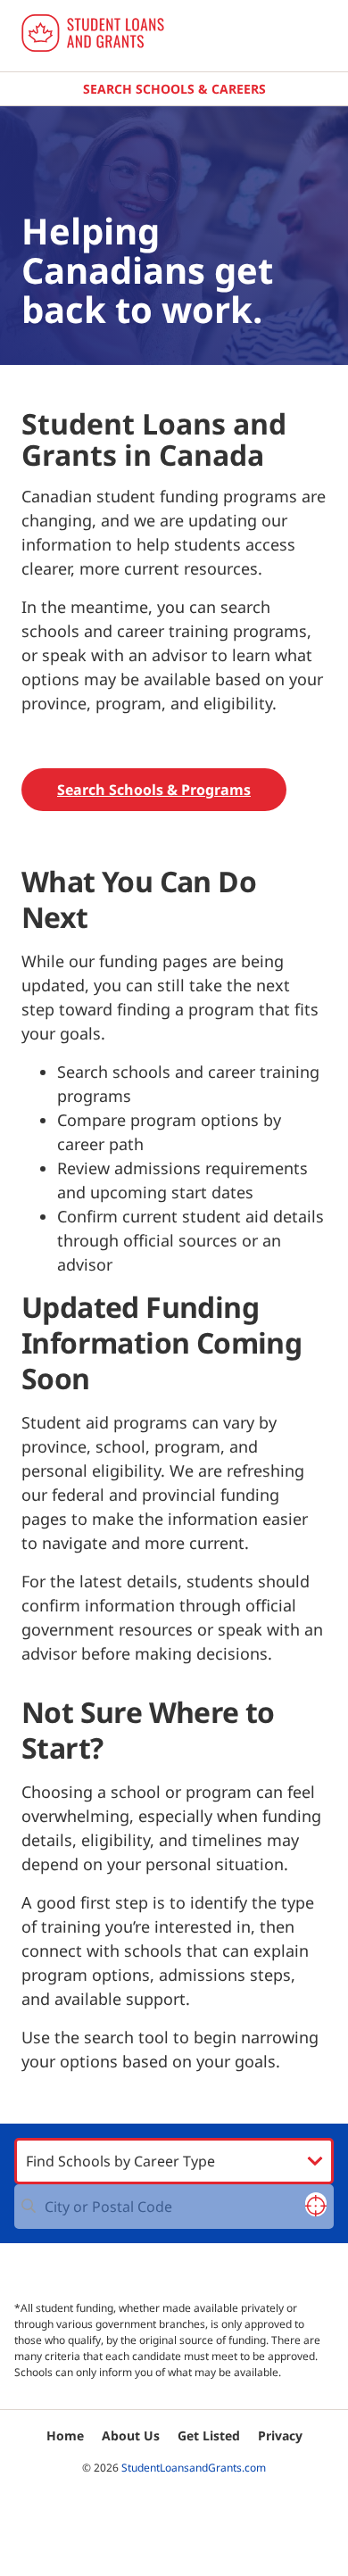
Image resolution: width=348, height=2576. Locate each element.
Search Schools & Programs (154, 790)
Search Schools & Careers (174, 89)
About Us (131, 2435)
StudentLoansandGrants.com (194, 2468)
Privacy (280, 2435)
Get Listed (209, 2435)
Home (65, 2435)
